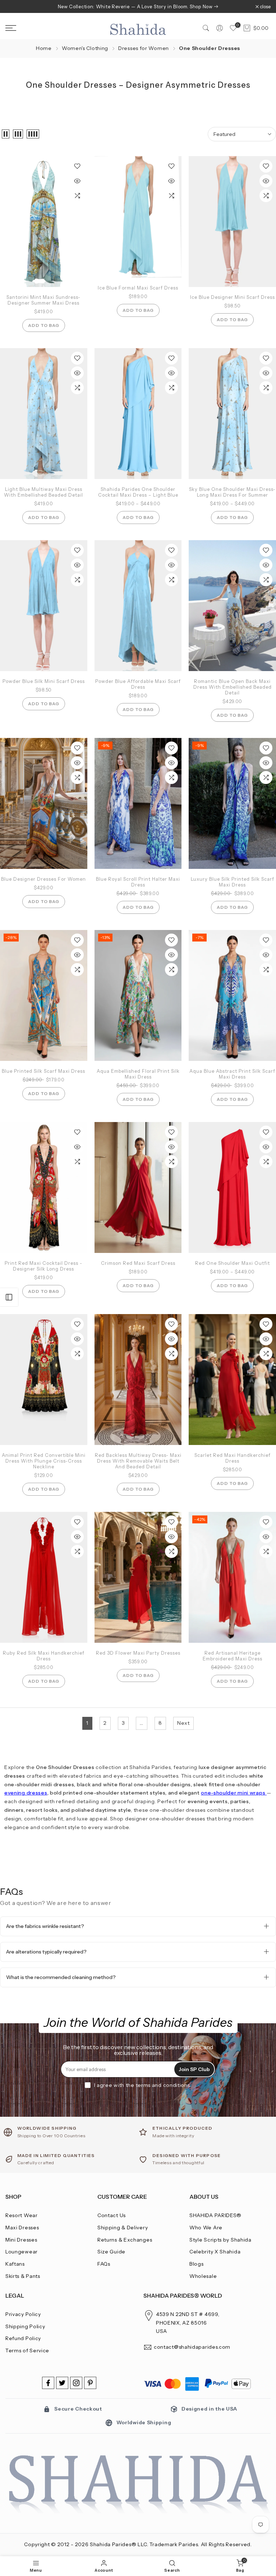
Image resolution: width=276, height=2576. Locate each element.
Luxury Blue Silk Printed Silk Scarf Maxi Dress (233, 882)
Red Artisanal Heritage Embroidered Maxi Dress (233, 1656)
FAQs (104, 2264)
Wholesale (203, 2276)
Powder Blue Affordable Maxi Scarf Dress (138, 684)
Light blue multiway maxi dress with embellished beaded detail (43, 492)
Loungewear (22, 2252)
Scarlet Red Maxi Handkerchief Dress (233, 1458)
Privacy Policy (23, 2314)
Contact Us (112, 2215)
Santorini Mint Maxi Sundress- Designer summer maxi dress (43, 300)
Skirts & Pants (23, 2276)
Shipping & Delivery (123, 2228)
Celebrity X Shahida (215, 2252)
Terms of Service (27, 2351)
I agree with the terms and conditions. (143, 2085)
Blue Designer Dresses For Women (43, 879)
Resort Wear (22, 2215)
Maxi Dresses (22, 2228)
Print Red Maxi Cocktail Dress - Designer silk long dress (43, 1266)
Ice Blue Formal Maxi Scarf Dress (138, 288)
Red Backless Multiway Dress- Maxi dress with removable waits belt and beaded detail (138, 1461)
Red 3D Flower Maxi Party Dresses (138, 1653)
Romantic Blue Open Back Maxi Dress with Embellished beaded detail (233, 687)
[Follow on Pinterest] (90, 2383)
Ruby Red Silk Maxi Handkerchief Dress (44, 1656)
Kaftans (15, 2264)
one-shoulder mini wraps (233, 1793)
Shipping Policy (25, 2326)
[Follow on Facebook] (48, 2383)
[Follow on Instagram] (76, 2383)
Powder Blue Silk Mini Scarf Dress (44, 681)
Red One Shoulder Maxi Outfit (233, 1263)
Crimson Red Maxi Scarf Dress (138, 1263)
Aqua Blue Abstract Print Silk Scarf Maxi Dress (232, 1074)
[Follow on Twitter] (62, 2383)
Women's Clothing (85, 48)
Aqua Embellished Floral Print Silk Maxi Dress (138, 1074)
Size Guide (111, 2252)
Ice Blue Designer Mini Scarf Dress (233, 297)
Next (183, 1723)
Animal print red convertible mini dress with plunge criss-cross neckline (44, 1461)
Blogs (197, 2264)
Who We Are (206, 2228)
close (15, 7)
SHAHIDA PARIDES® (215, 2215)
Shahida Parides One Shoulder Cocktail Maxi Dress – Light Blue (138, 492)
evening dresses (26, 1793)
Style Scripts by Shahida (220, 2240)
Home (44, 48)
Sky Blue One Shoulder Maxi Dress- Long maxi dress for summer (232, 492)
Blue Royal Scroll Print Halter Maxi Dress (138, 882)
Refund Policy (23, 2338)
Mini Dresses (21, 2240)
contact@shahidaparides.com (192, 2347)
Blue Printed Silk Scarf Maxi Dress (43, 1071)
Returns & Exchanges (125, 2240)
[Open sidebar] (9, 1297)
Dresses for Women (144, 48)
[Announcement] (138, 6)
